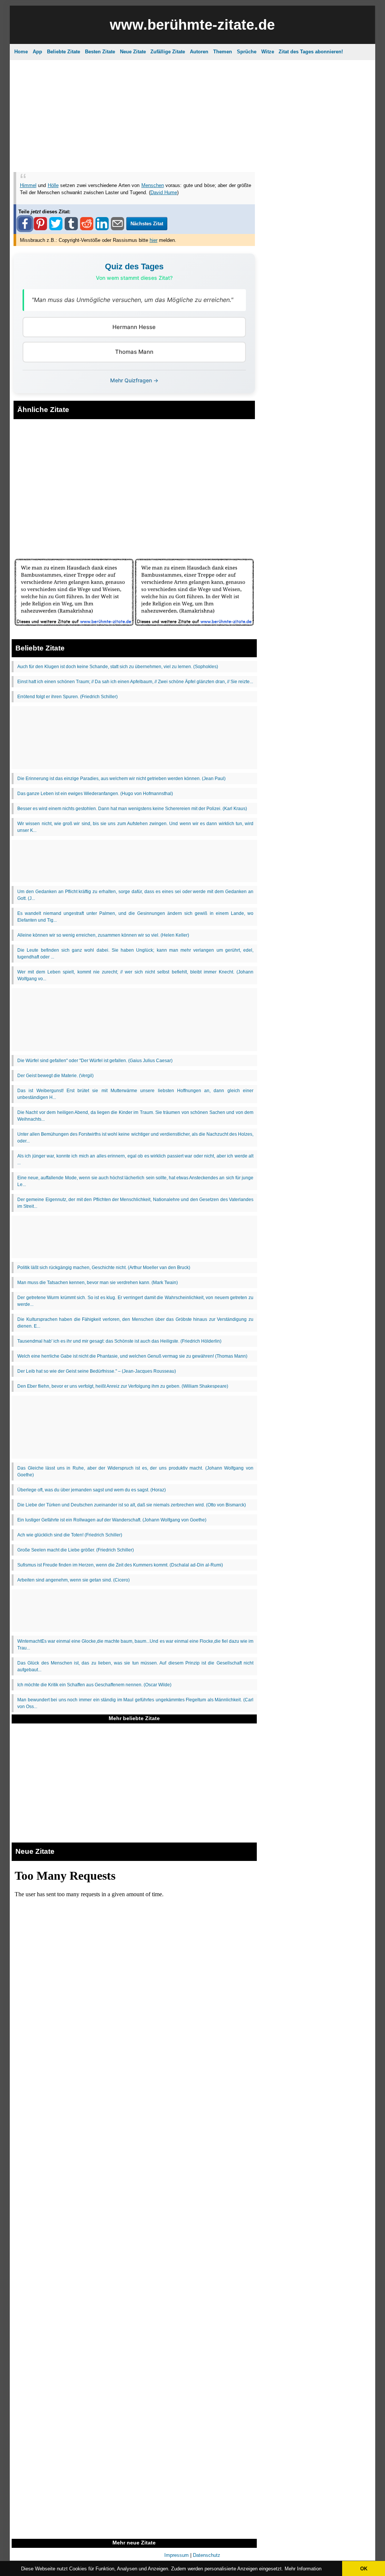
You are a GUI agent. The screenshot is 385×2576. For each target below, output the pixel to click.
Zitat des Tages (143, 58)
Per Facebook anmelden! (261, 94)
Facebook (180, 158)
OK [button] (364, 2569)
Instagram (147, 158)
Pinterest (213, 158)
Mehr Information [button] (303, 2569)
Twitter (241, 158)
